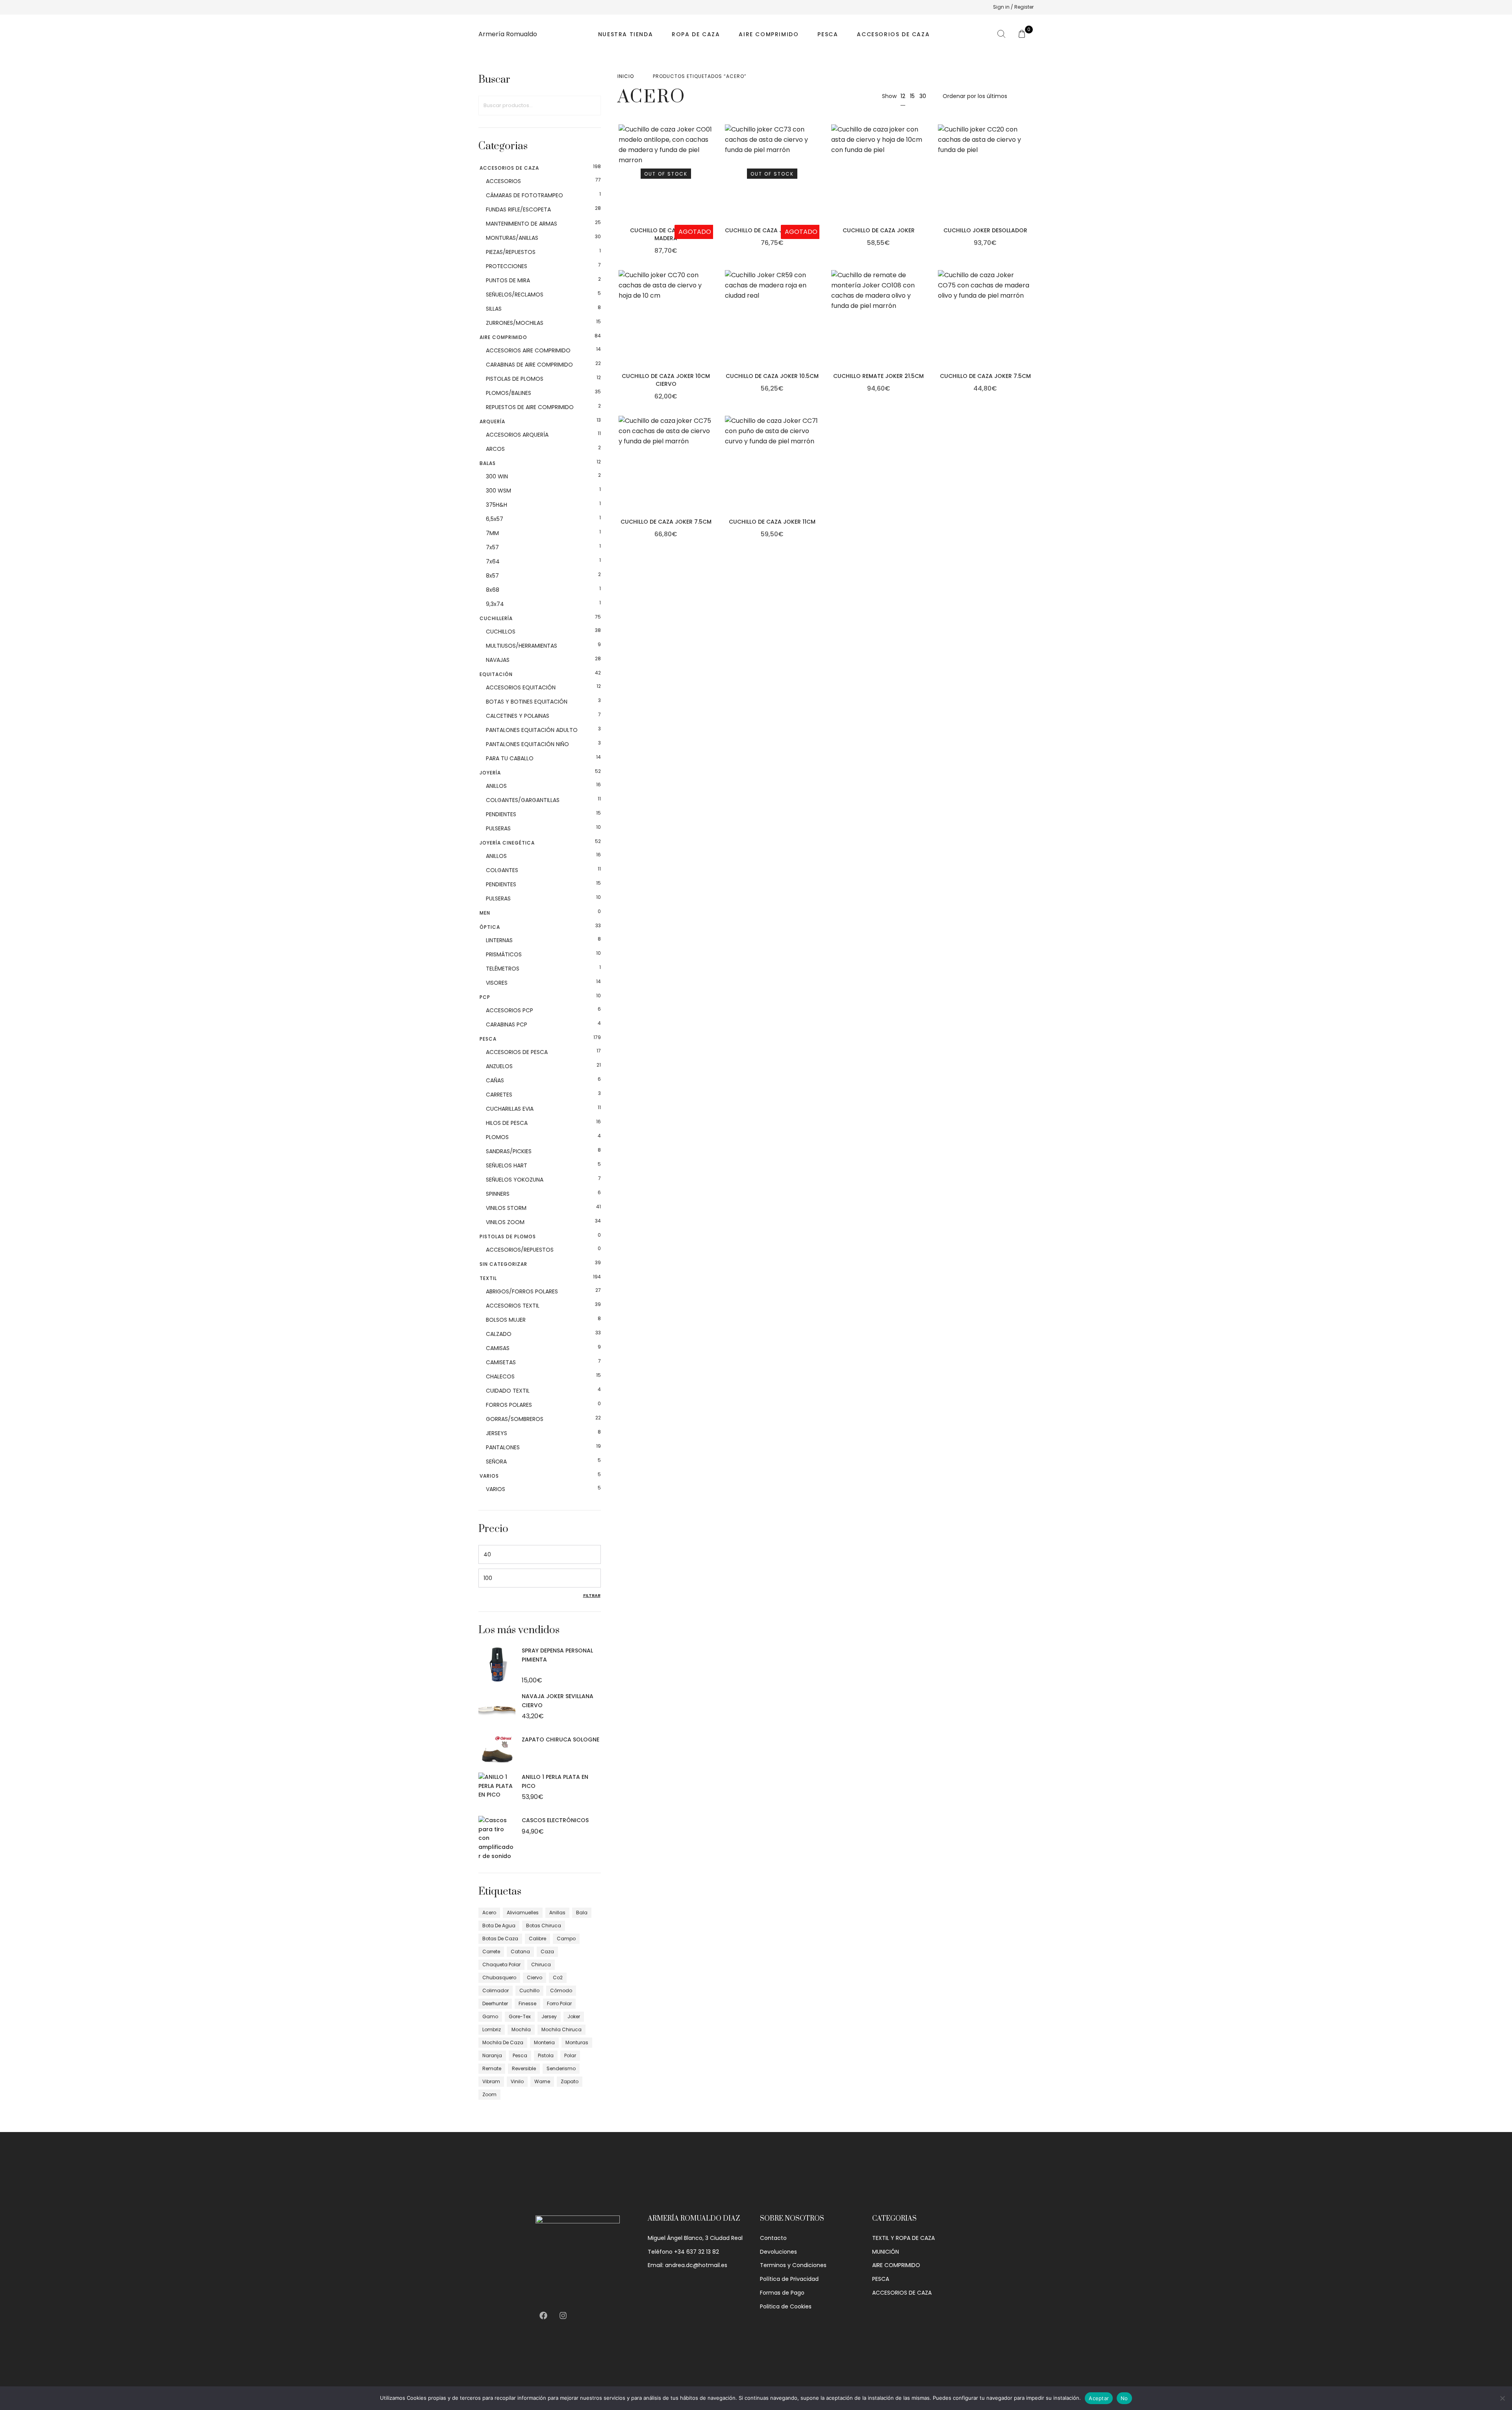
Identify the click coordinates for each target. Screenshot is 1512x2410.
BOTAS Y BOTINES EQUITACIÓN (527, 702)
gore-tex (520, 2016)
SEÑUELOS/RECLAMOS (515, 295)
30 (923, 96)
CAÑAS (495, 1080)
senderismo (561, 2068)
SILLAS (494, 309)
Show (889, 96)
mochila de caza (503, 2042)
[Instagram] (563, 2316)
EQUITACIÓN (496, 674)
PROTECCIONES (507, 266)
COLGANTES (502, 870)
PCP (485, 997)
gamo (490, 2016)
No (1124, 2398)
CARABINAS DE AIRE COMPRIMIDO (529, 365)
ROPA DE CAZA (696, 34)
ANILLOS (496, 786)
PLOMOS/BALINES (509, 393)
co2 (558, 1977)
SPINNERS (498, 1194)
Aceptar (1099, 2398)
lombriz (492, 2029)
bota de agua (499, 1926)
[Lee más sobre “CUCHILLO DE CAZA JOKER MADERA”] (711, 186)
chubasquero (499, 1977)
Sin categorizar (503, 1264)
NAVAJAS (498, 660)
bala (582, 1913)
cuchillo (529, 1990)
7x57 (492, 547)
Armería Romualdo (508, 34)
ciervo (535, 1977)
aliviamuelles (523, 1913)
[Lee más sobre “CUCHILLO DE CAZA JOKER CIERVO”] (817, 186)
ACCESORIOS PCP (510, 1010)
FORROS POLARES (509, 1405)
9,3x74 (495, 604)
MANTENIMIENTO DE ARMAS (522, 224)
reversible (524, 2068)
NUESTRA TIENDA (625, 34)
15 (912, 96)
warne (542, 2081)
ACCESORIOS (503, 181)
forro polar (559, 2003)
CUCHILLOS (501, 632)
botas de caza (500, 1939)
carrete (491, 1952)
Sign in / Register (1013, 7)
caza (547, 1952)
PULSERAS (498, 828)
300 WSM (498, 491)
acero (489, 1913)
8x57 (492, 576)
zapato (570, 2081)
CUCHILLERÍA (496, 618)
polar (570, 2055)
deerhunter (495, 2003)
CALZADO (499, 1334)
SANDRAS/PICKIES (509, 1151)
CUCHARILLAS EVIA (510, 1109)
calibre (537, 1939)
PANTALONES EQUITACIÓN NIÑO (527, 744)
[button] (924, 186)
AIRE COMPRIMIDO (769, 34)
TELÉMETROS (503, 969)
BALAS (488, 463)
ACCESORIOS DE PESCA (517, 1052)
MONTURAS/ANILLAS (512, 238)
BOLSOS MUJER (506, 1320)
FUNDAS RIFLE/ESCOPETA (518, 209)
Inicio (626, 76)
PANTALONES (503, 1447)
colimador (496, 1990)
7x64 (493, 561)
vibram (491, 2081)
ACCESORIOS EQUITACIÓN (521, 687)
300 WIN (497, 476)
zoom (489, 2094)
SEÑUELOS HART (507, 1165)
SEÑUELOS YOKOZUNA (515, 1180)
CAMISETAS (501, 1362)
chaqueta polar (501, 1964)
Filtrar (592, 1595)
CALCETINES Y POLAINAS (518, 716)
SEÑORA (496, 1462)
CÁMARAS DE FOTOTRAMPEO (524, 195)
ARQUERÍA (492, 421)
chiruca (541, 1964)
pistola (546, 2055)
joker (574, 2016)
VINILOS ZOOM (505, 1222)
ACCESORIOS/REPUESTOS (520, 1250)
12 (903, 96)
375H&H (497, 505)
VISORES (497, 983)
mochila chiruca (561, 2029)
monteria (544, 2042)
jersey (549, 2016)
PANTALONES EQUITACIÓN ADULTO (532, 730)
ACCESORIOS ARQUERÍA (517, 435)
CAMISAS (498, 1348)
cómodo (561, 1990)
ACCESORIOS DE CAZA (893, 34)
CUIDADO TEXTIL (508, 1391)
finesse (527, 2003)
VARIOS (489, 1476)
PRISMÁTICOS (504, 954)
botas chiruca (544, 1926)
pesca (520, 2055)
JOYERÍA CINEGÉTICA (507, 843)
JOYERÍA (490, 773)
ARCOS (495, 449)
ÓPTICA (490, 927)
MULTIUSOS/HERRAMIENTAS (522, 646)
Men (485, 913)
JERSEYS (497, 1433)
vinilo (517, 2081)
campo (566, 1939)
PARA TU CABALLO (510, 758)
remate (492, 2068)
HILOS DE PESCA (507, 1123)
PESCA (828, 34)
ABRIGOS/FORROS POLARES (522, 1291)
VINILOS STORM (506, 1208)
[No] (1502, 2398)
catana (520, 1952)
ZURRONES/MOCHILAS (515, 323)
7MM (492, 533)
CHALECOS (500, 1376)
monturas (577, 2042)
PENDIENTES (501, 814)
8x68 (493, 590)
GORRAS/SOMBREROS (515, 1419)
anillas (557, 1913)
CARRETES (499, 1095)
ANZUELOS (499, 1066)
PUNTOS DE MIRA (508, 280)
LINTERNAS (499, 940)
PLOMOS (497, 1137)
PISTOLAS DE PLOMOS (515, 379)
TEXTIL (488, 1278)
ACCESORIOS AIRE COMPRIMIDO (528, 350)
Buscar (591, 106)
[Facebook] (543, 2316)
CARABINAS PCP (507, 1024)
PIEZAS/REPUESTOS (511, 252)
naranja (492, 2055)
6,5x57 (495, 519)
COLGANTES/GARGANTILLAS (523, 800)
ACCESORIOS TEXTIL (513, 1306)
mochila (521, 2029)
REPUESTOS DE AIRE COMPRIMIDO (530, 407)
